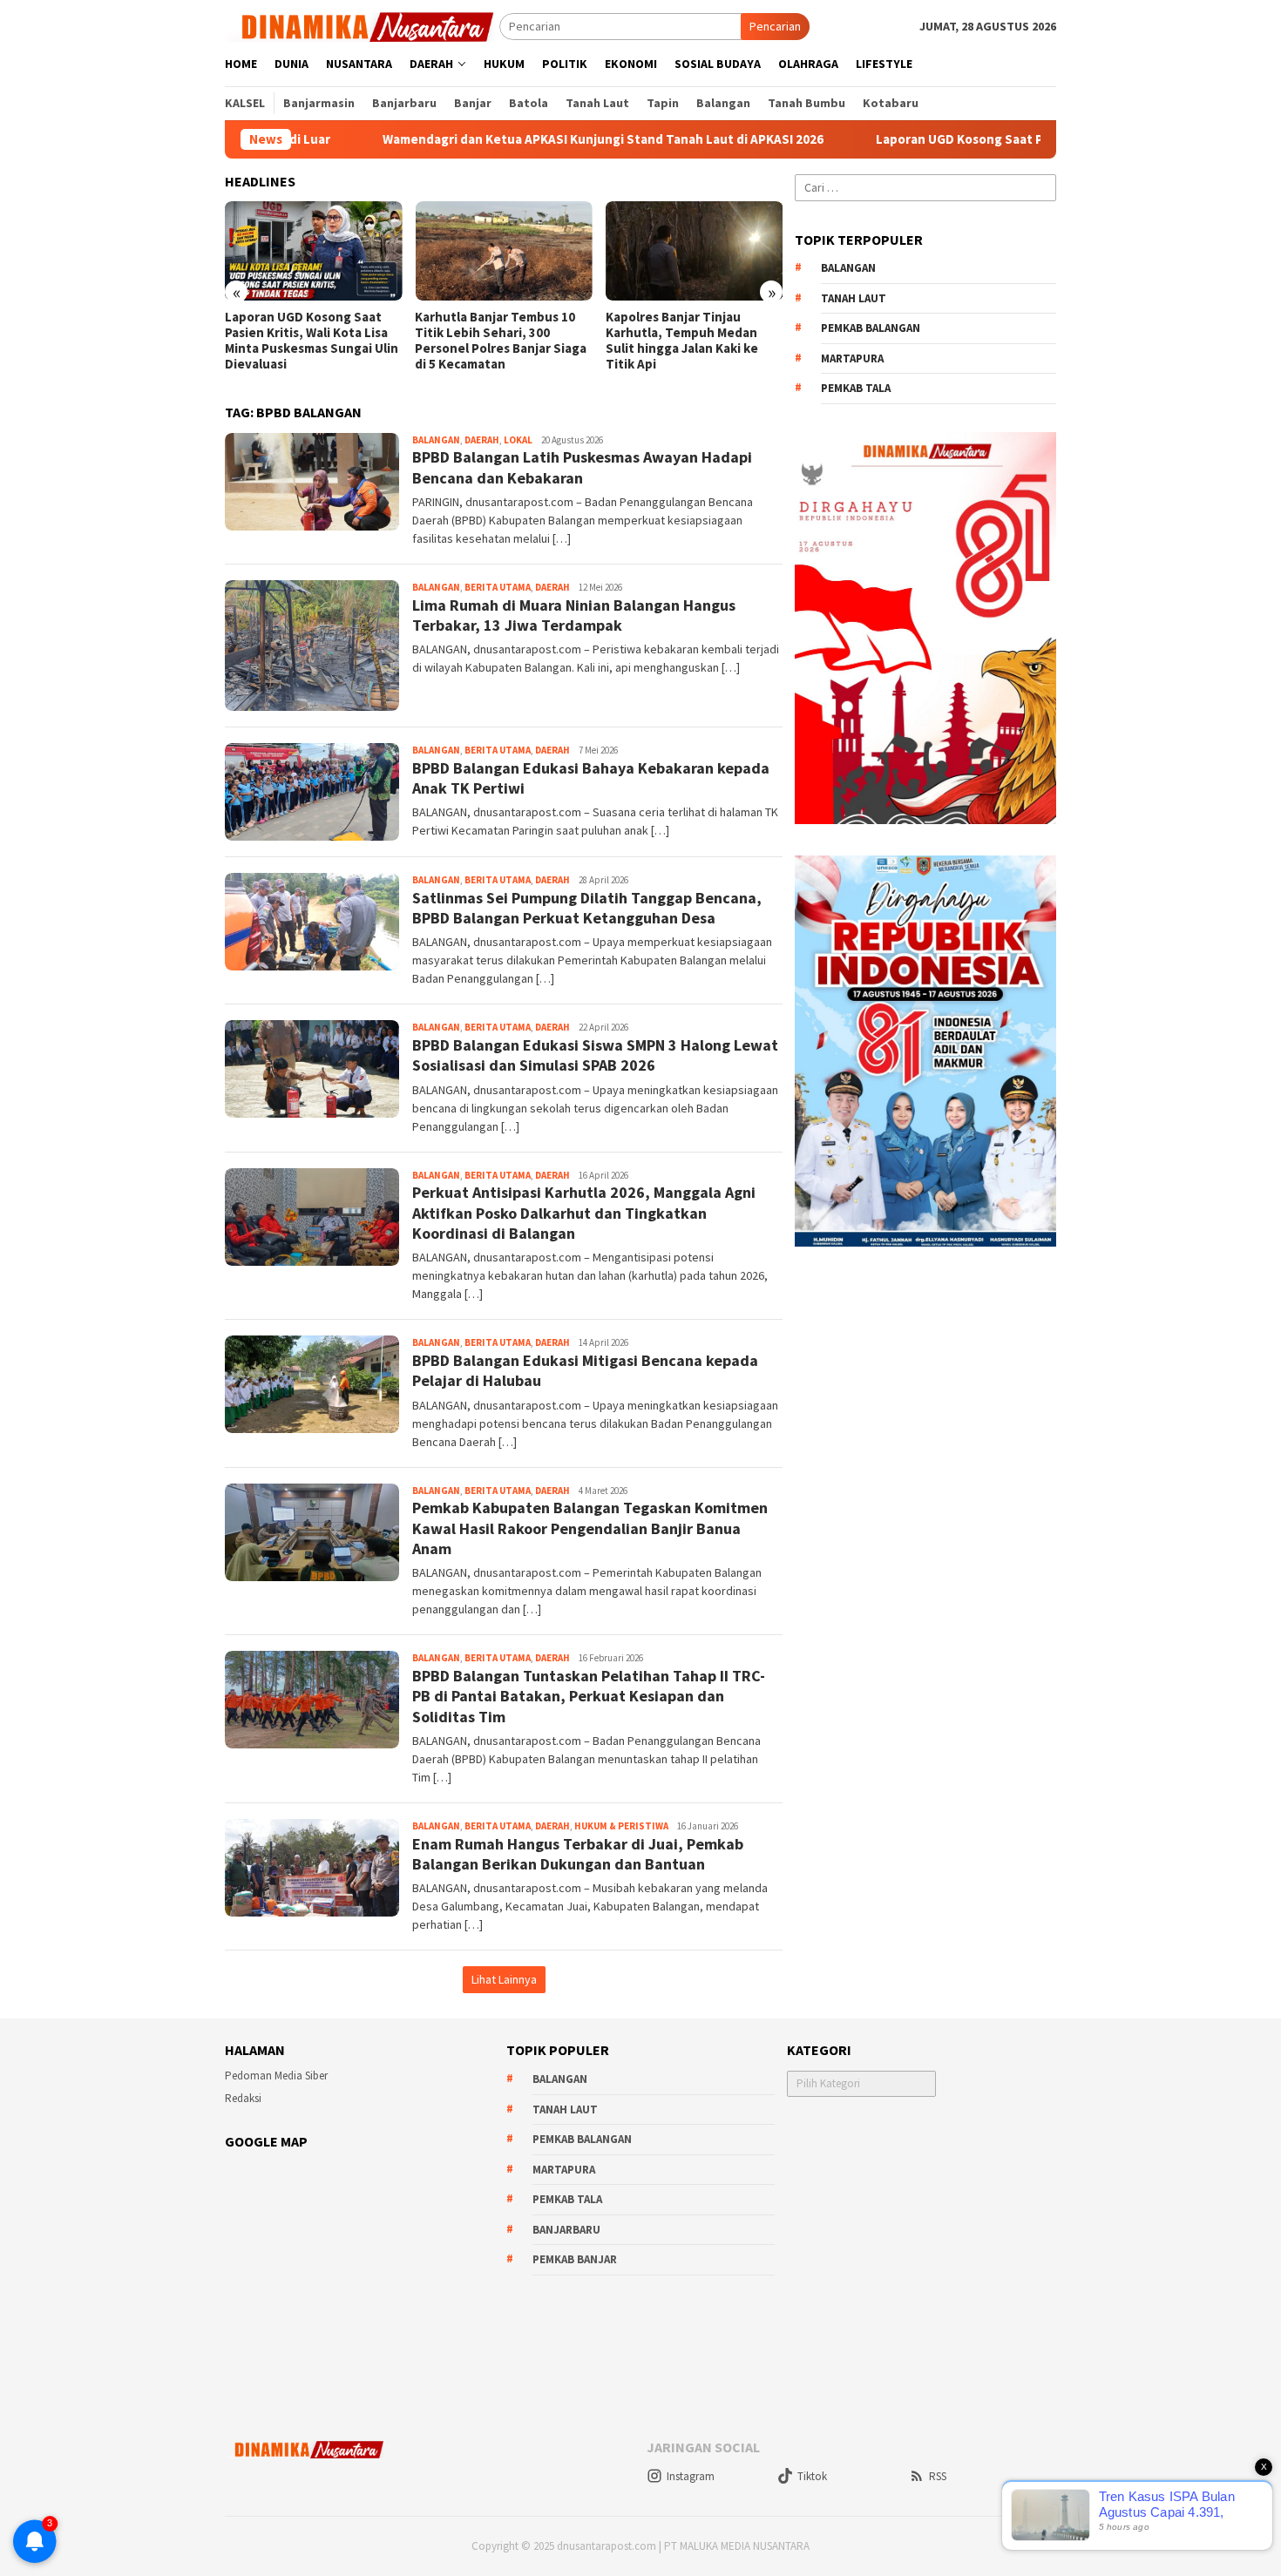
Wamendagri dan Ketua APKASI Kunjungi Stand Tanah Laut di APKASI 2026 (494, 139)
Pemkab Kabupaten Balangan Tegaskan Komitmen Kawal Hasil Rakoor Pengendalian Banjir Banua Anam (590, 1528)
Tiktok (812, 2476)
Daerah (482, 440)
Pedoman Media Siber (276, 2076)
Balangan (436, 440)
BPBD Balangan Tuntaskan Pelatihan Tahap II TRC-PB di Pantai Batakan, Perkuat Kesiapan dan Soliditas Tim (589, 1696)
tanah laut (854, 298)
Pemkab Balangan (871, 328)
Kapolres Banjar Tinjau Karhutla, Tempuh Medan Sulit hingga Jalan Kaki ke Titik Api (682, 341)
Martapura (852, 358)
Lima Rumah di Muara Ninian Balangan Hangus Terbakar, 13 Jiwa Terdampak (574, 615)
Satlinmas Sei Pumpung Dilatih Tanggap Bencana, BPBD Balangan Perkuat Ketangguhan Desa (587, 908)
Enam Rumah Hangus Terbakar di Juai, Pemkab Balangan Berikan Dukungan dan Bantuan (578, 1854)
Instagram (691, 2476)
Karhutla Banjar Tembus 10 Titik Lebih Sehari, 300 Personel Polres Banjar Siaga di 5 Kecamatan (501, 341)
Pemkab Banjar (575, 2259)
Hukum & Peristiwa (621, 1826)
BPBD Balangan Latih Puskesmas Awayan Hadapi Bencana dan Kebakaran (582, 467)
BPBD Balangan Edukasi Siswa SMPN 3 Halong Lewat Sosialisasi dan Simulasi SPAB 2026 (595, 1055)
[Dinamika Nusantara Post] (362, 25)
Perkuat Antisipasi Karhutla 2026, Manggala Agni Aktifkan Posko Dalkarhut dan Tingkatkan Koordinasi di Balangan (584, 1213)
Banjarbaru (566, 2230)
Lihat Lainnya (504, 1979)
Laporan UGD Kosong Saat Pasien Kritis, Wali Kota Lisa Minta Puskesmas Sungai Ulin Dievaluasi (312, 341)
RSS (938, 2476)
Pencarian (775, 26)
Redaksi (243, 2098)
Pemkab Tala (856, 388)
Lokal (518, 440)
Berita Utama (498, 587)
